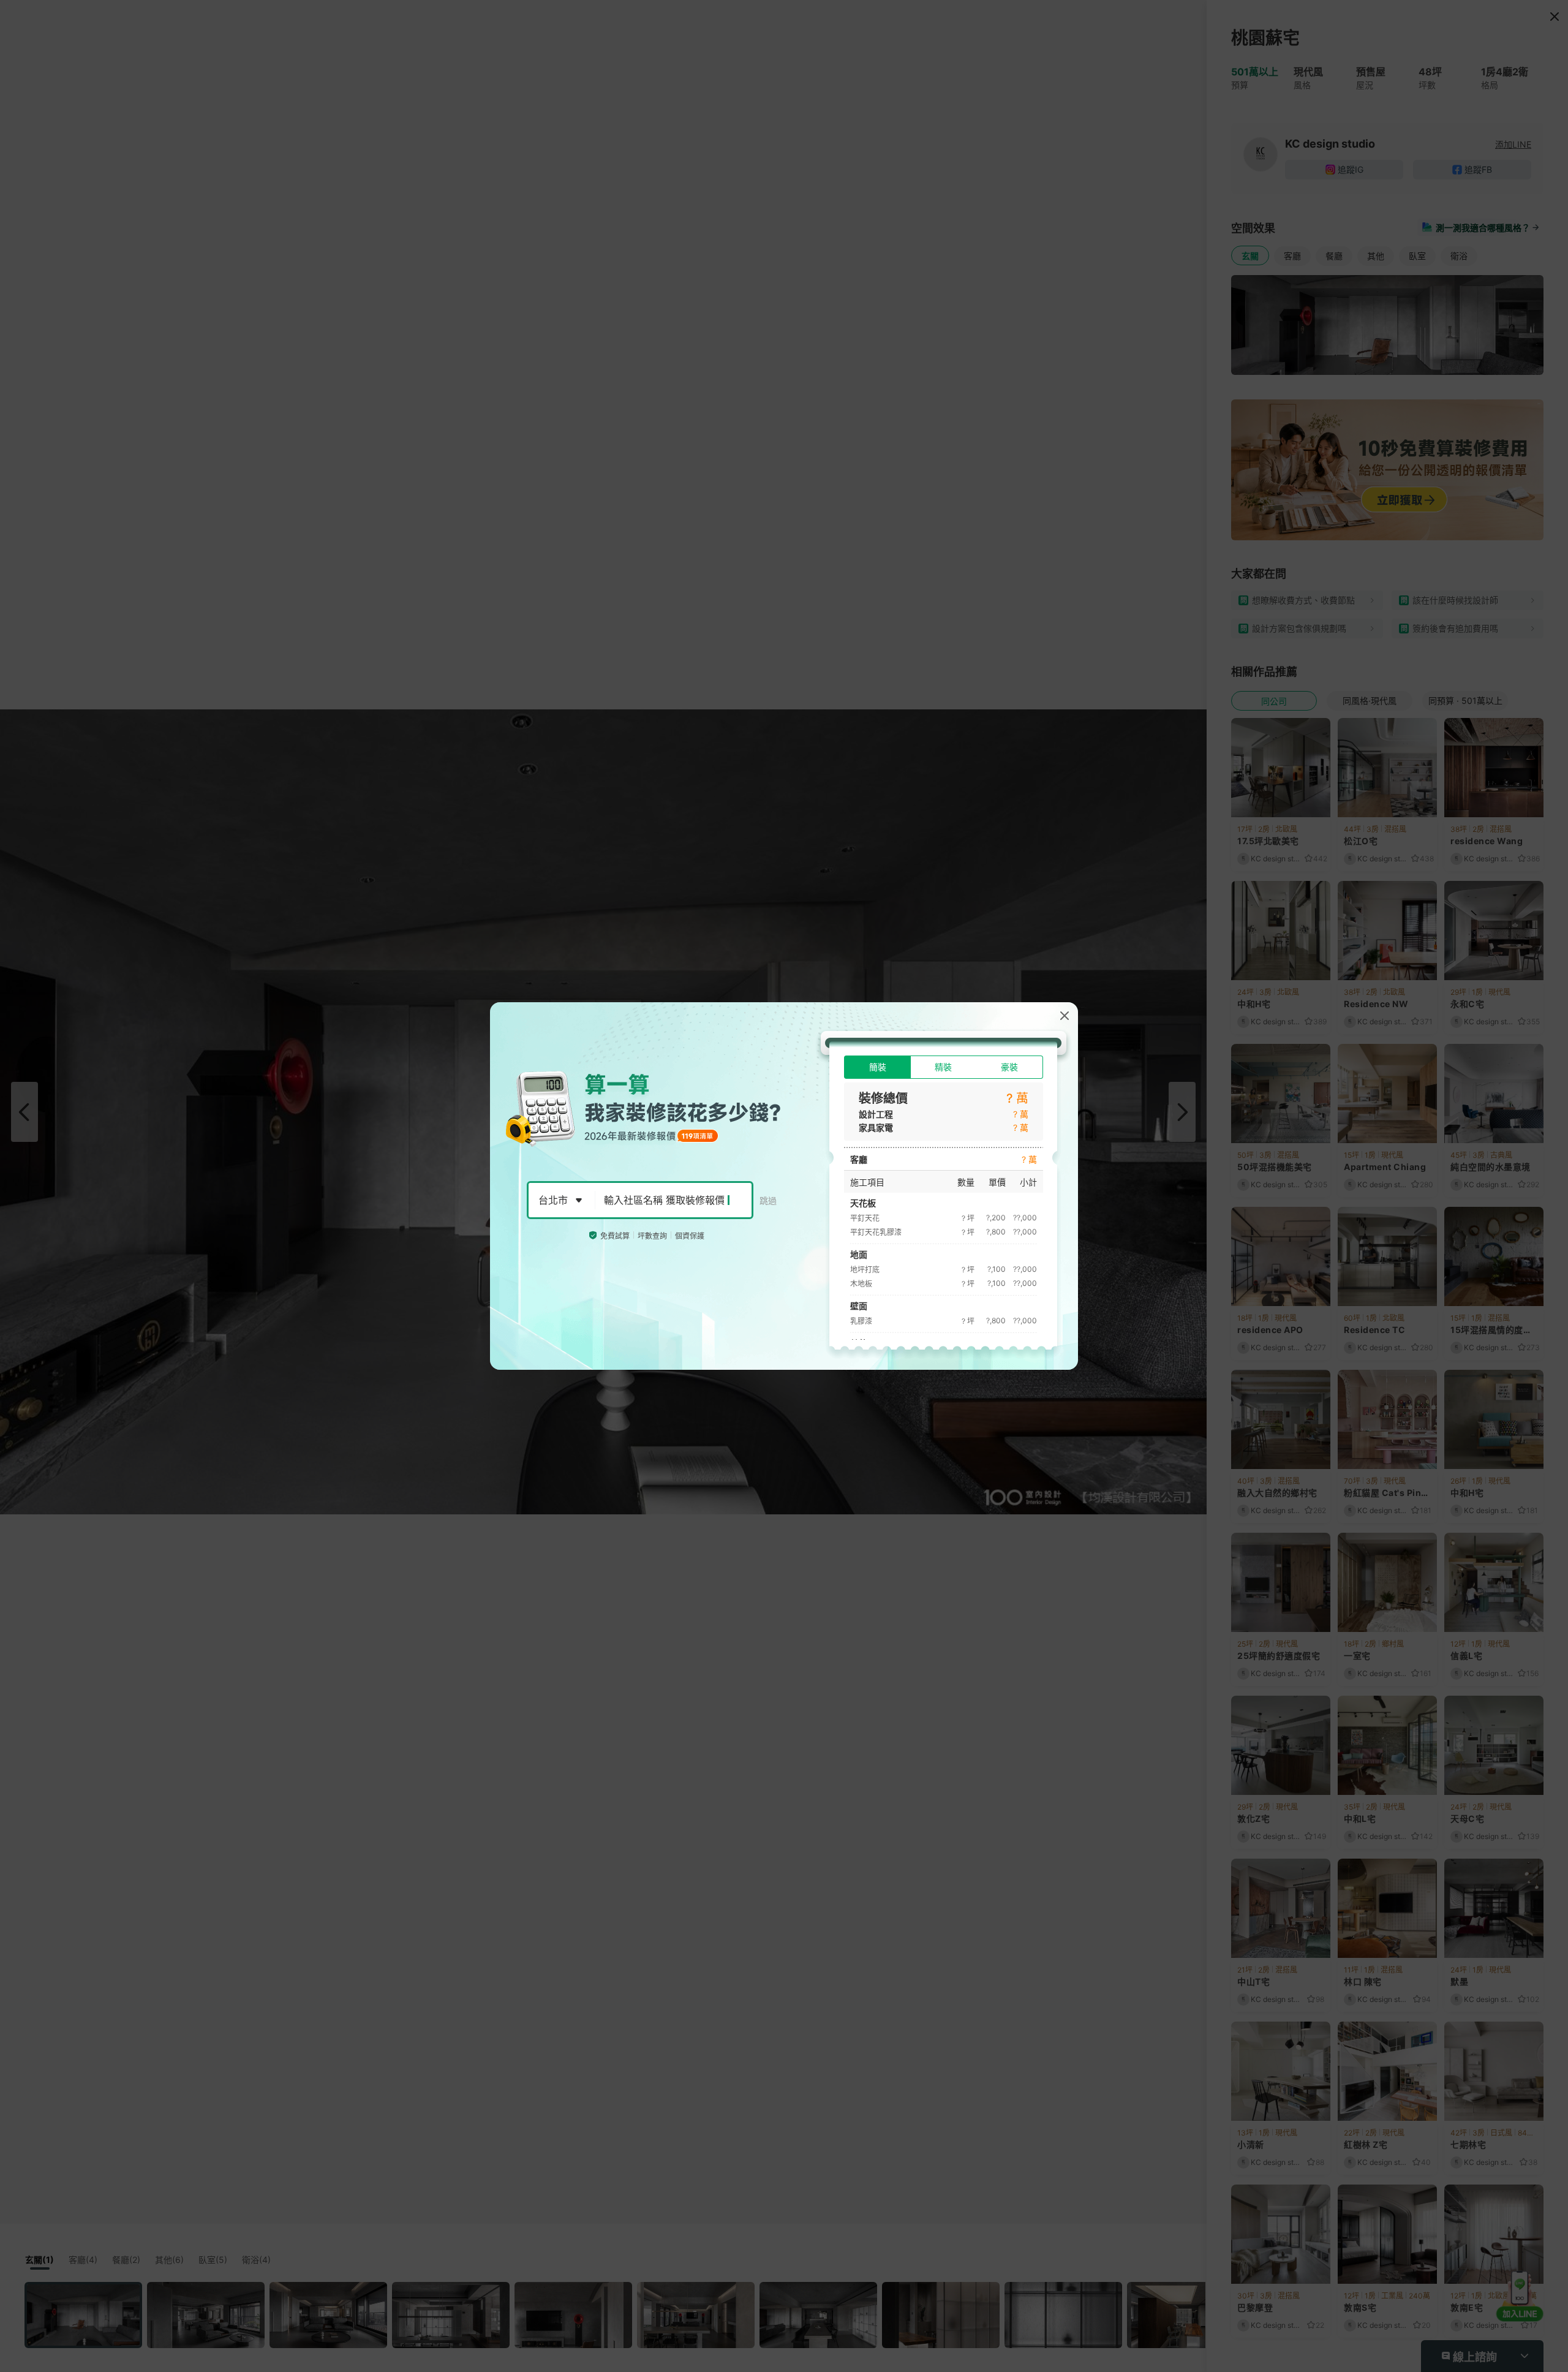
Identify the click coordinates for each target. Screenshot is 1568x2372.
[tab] (877, 1067)
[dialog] (784, 1186)
